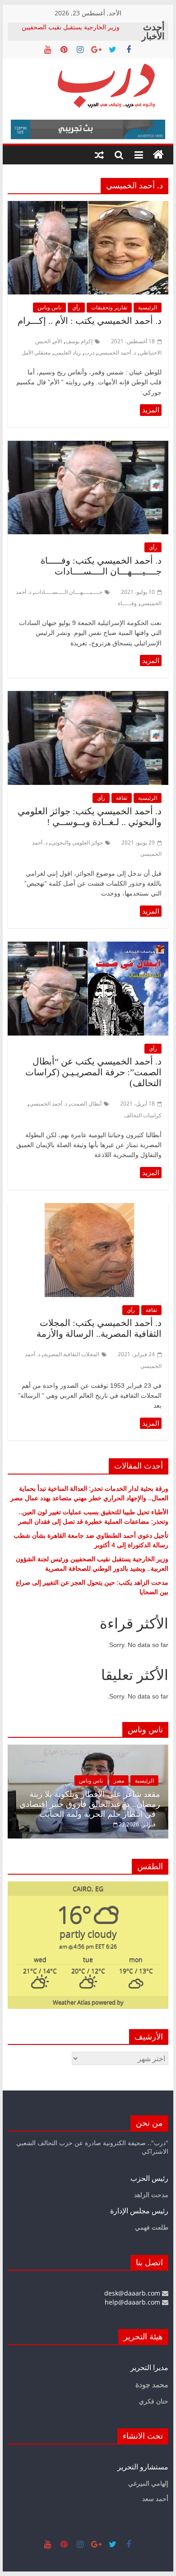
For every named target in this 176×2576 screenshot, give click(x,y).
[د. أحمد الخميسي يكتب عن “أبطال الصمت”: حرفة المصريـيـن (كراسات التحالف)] (88, 947)
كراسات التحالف (143, 1115)
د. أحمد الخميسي (117, 352)
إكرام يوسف (79, 341)
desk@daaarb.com (133, 2293)
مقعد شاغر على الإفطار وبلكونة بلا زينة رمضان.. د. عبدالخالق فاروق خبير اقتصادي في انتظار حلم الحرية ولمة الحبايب (90, 1804)
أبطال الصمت (86, 1104)
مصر (119, 1780)
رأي (76, 307)
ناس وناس (49, 307)
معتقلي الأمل (36, 352)
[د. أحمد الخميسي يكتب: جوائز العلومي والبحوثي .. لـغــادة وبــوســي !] (88, 696)
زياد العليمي (67, 352)
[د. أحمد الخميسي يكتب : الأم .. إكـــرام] (88, 206)
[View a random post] (99, 155)
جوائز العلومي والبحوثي (77, 842)
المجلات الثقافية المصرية (72, 1354)
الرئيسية (148, 307)
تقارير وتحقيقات (109, 307)
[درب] (158, 155)
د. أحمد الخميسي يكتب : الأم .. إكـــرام (90, 321)
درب (89, 352)
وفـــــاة (127, 603)
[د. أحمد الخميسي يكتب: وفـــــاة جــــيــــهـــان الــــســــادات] (88, 446)
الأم (58, 341)
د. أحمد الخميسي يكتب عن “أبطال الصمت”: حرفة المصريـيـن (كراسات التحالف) (93, 1072)
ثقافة (122, 798)
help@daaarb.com (133, 2302)
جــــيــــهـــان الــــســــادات (69, 592)
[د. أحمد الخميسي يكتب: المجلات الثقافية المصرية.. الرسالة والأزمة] (88, 1209)
